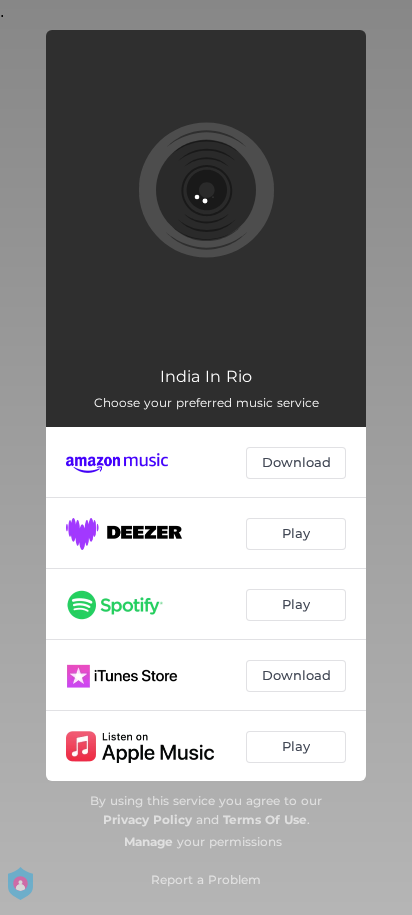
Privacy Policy (147, 819)
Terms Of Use (265, 819)
